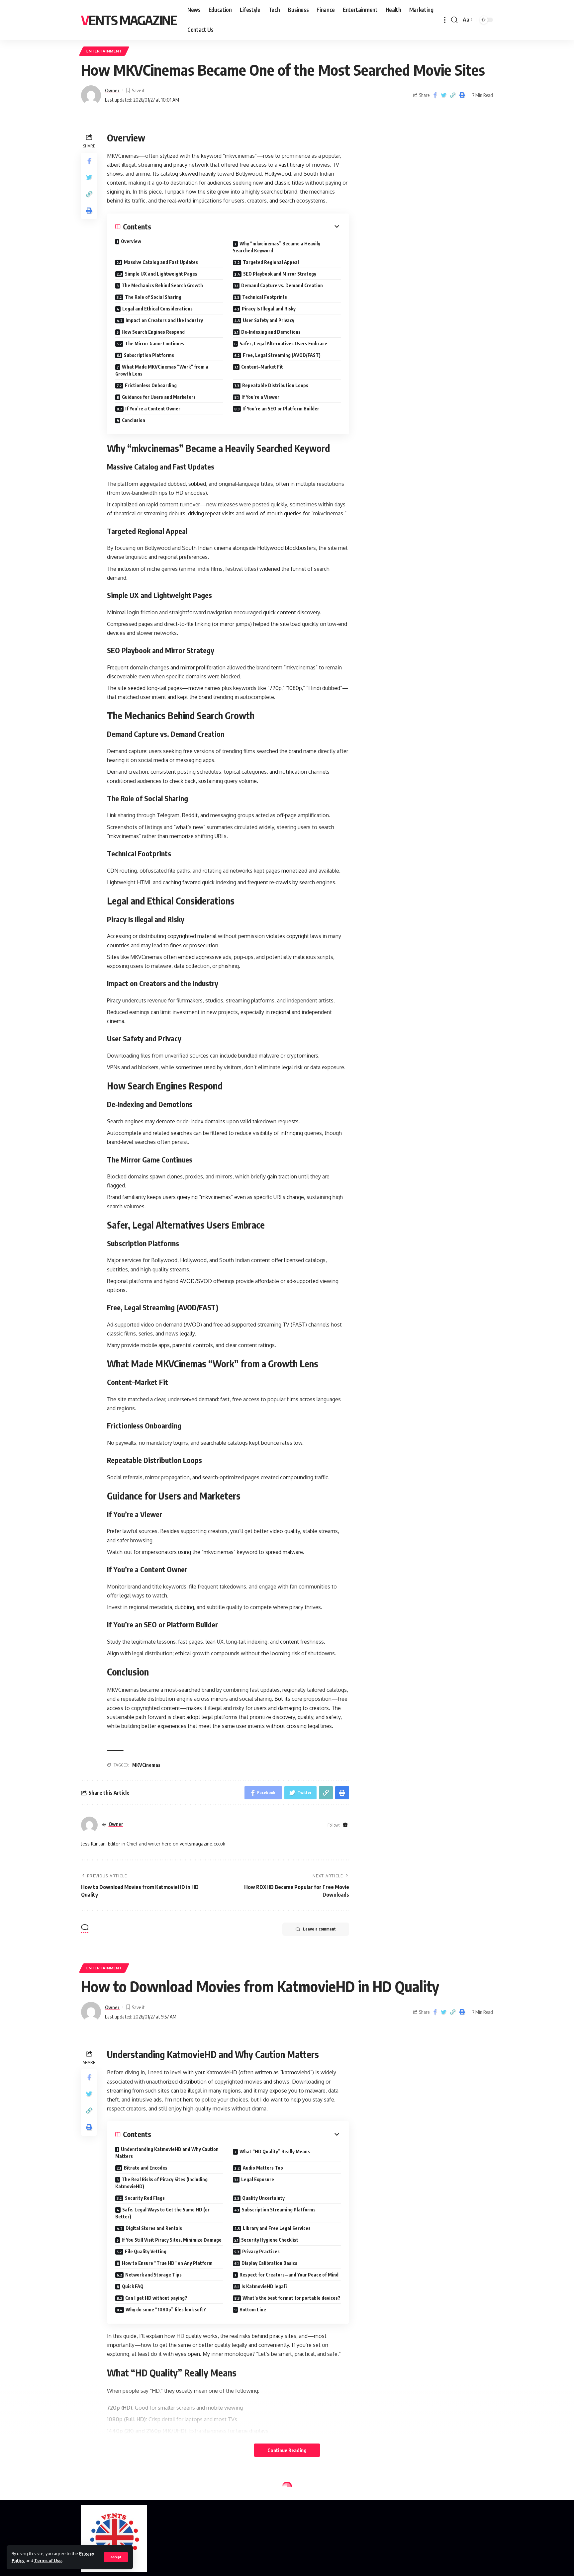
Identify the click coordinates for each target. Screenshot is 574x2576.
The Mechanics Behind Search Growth (162, 285)
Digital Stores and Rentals (154, 2228)
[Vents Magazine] (114, 2538)
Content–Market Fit (262, 367)
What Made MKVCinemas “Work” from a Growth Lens (162, 370)
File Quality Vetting (146, 2251)
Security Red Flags (145, 2198)
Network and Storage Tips (153, 2275)
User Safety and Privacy (269, 320)
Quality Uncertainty (263, 2198)
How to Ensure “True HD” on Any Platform (167, 2263)
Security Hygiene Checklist (270, 2240)
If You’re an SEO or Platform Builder (281, 409)
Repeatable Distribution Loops (275, 385)
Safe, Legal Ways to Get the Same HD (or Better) (162, 2213)
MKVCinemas (146, 1765)
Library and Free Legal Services (277, 2228)
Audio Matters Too (263, 2168)
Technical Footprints (265, 297)
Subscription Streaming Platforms (279, 2210)
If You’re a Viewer (260, 397)
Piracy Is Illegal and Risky (269, 309)
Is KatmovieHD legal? (265, 2286)
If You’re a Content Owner (153, 409)
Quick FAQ (133, 2286)
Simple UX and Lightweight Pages (161, 274)
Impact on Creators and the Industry (164, 320)
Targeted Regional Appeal (271, 262)
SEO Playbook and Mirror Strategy (280, 274)
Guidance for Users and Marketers (159, 397)
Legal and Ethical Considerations (157, 309)
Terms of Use (48, 2560)
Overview (131, 241)
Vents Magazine (129, 20)
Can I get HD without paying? (156, 2298)
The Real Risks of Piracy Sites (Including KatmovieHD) (161, 2183)
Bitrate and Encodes (146, 2168)
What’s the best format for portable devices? (291, 2298)
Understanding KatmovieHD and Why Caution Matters (167, 2153)
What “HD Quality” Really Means (275, 2151)
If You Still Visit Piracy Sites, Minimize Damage (172, 2240)
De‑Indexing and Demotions (271, 332)
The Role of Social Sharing (153, 297)
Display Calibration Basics (269, 2263)
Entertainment (104, 51)
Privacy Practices (261, 2251)
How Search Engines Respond (153, 332)
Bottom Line (253, 2310)
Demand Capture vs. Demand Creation (282, 285)
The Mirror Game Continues (155, 343)
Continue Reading (287, 2450)
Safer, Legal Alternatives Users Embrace (283, 343)
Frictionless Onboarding (151, 385)
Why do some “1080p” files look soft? (166, 2310)
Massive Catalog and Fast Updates (161, 262)
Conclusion (134, 420)
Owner (112, 90)
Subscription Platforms (149, 355)
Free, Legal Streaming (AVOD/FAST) (282, 355)
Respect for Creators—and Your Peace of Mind (289, 2275)
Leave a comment (319, 1929)
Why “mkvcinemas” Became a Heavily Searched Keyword (277, 247)
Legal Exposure (258, 2179)
